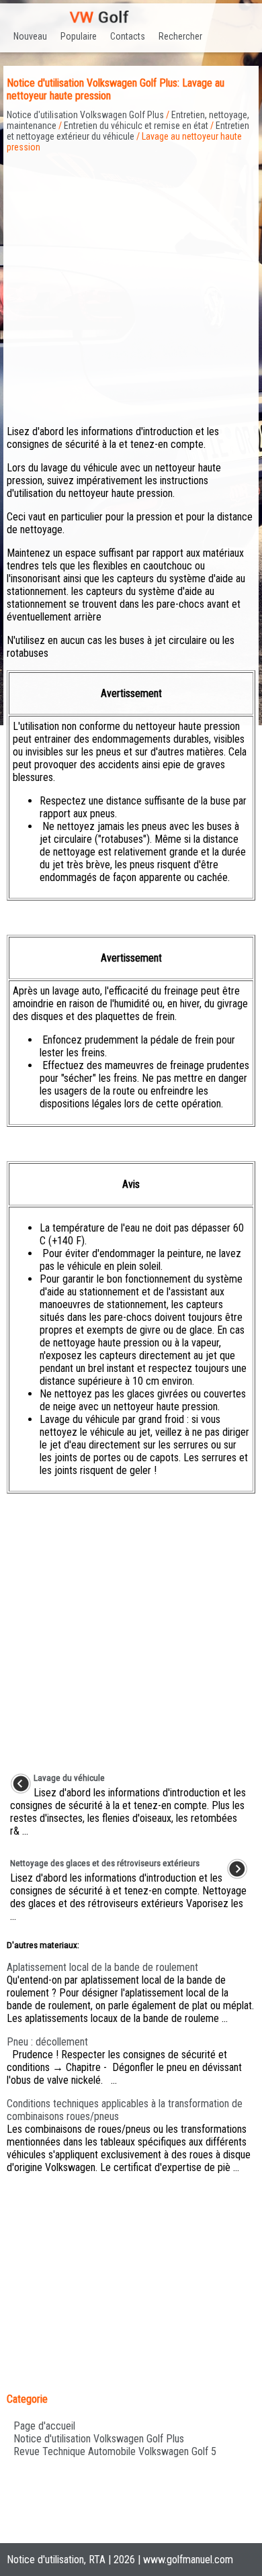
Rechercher (180, 36)
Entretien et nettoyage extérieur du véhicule (128, 131)
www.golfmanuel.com (188, 2560)
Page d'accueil (44, 2426)
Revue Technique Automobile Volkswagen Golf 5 (115, 2451)
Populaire (79, 36)
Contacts (128, 36)
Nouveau (30, 36)
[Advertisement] (131, 283)
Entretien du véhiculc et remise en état (136, 126)
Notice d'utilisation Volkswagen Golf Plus (85, 115)
